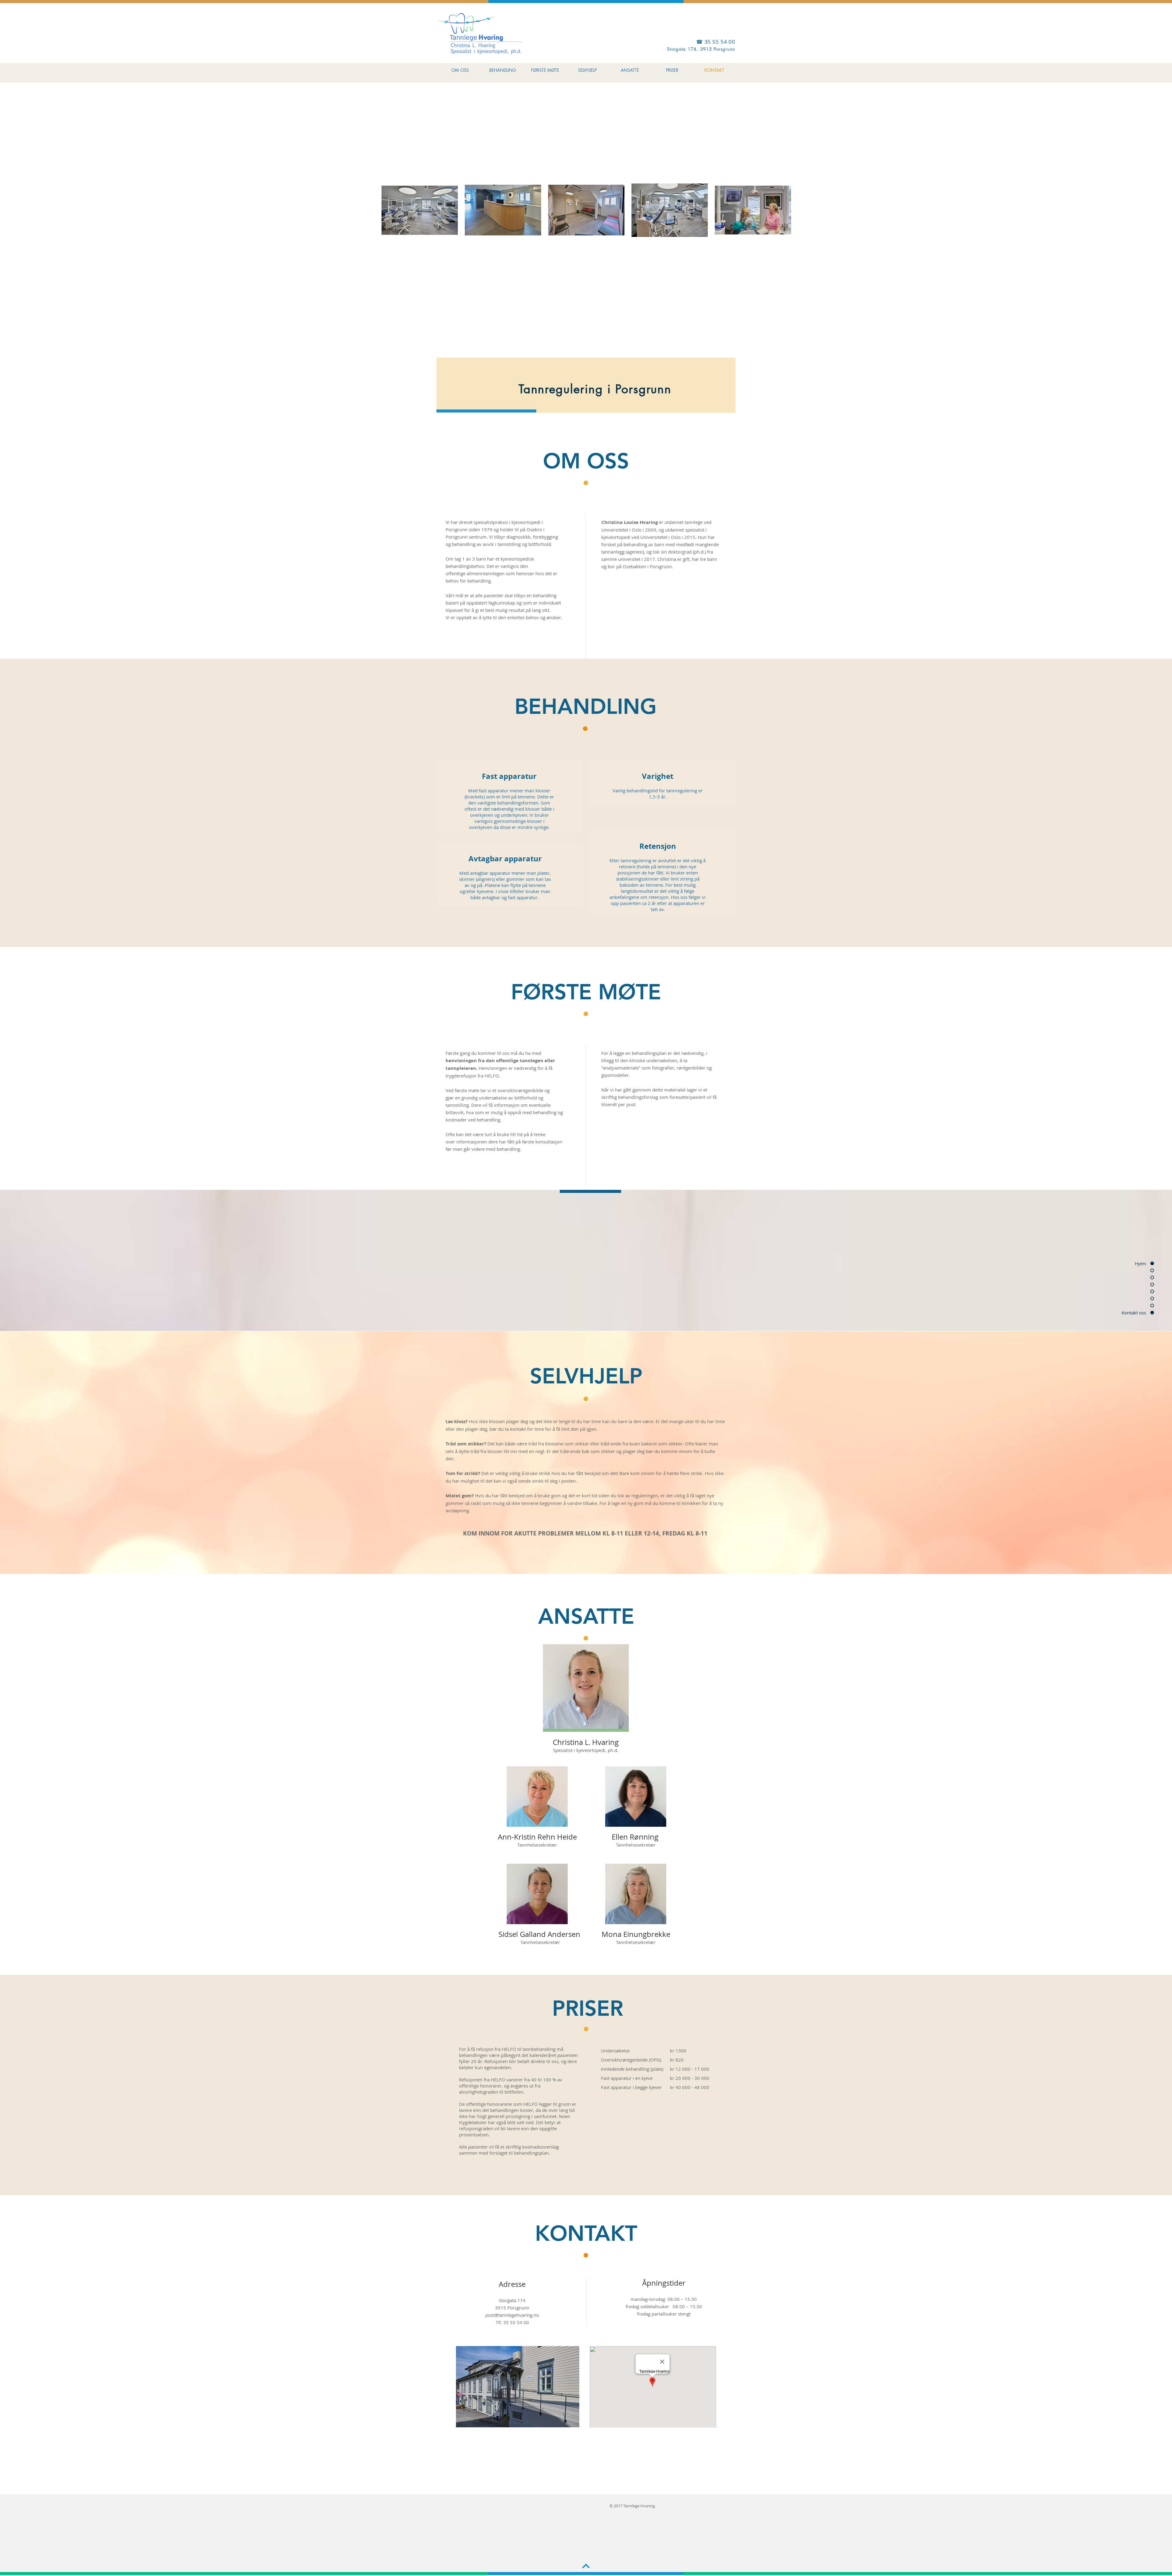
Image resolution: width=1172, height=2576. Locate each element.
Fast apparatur (509, 776)
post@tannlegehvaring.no (512, 2315)
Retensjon (658, 846)
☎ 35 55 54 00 (716, 42)
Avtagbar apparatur (505, 859)
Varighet (658, 776)
